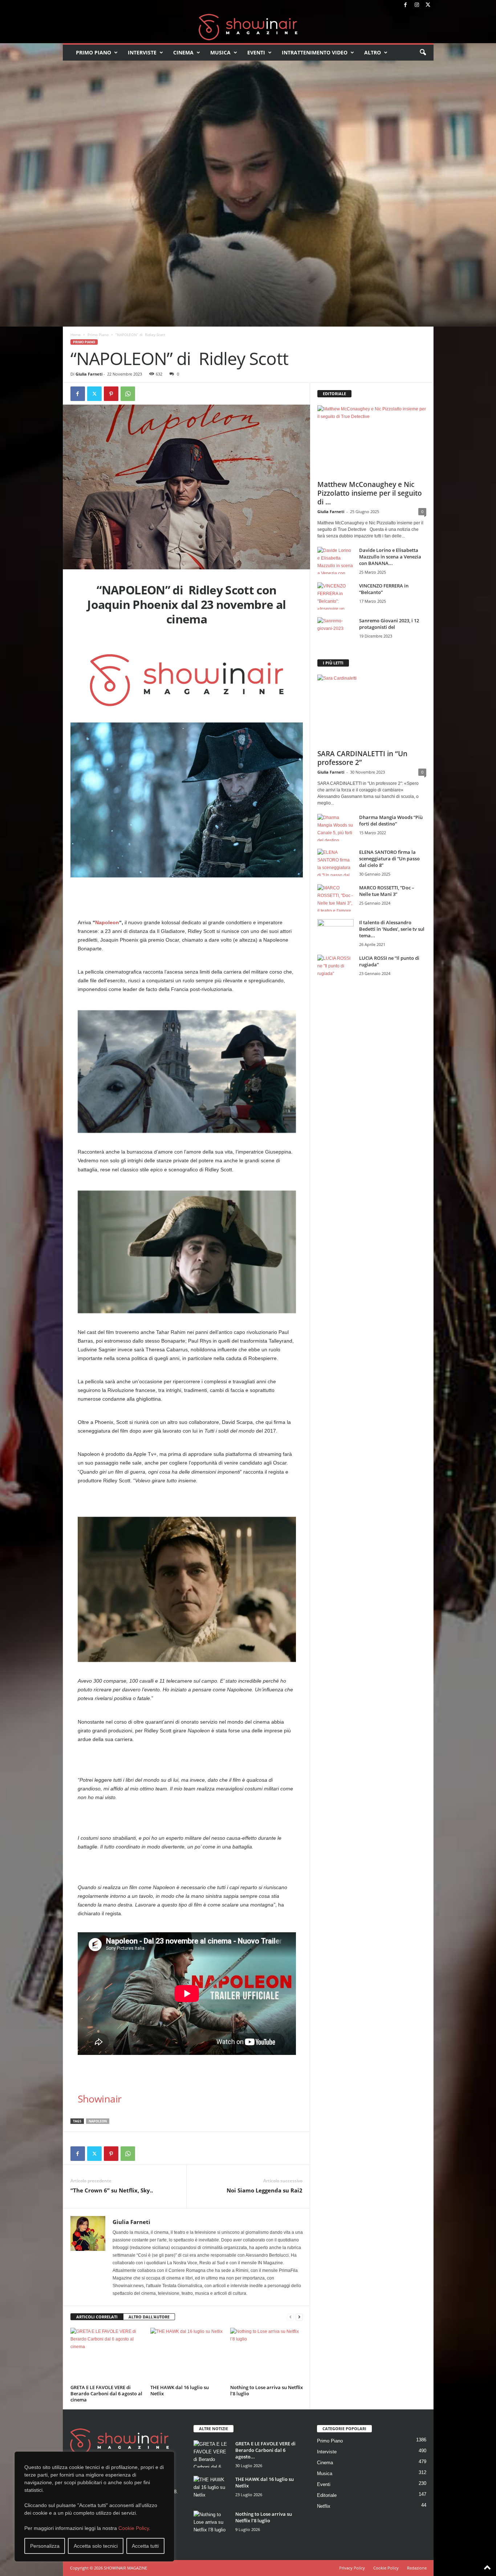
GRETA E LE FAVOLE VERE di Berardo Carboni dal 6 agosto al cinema (106, 2393)
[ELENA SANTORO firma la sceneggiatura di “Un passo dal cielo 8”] (336, 862)
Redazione (417, 2568)
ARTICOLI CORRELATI (97, 2317)
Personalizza (45, 2546)
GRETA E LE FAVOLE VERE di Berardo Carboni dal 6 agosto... (265, 2450)
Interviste (142, 52)
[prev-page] (290, 2317)
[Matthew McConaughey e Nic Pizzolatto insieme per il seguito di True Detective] (372, 441)
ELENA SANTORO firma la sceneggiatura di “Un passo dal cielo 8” (389, 859)
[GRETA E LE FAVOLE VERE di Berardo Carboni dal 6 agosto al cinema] (107, 2355)
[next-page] (299, 2317)
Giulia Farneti (89, 374)
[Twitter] (428, 5)
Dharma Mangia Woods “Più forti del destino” (391, 820)
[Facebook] (406, 5)
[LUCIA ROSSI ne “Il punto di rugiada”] (336, 968)
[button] (423, 53)
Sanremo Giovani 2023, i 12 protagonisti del (389, 624)
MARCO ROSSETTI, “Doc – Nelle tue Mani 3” (387, 891)
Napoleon (107, 922)
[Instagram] (417, 5)
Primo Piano (93, 52)
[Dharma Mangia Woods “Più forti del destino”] (336, 828)
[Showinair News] (248, 27)
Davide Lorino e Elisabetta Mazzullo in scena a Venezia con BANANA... (390, 557)
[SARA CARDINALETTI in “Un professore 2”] (372, 710)
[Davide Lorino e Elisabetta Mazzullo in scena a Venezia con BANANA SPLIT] (336, 560)
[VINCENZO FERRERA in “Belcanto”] (336, 596)
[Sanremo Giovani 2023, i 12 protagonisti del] (336, 631)
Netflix (324, 2506)
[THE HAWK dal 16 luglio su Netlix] (187, 2355)
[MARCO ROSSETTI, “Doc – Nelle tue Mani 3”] (336, 898)
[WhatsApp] (128, 394)
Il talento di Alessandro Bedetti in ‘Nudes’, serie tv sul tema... (392, 929)
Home (76, 335)
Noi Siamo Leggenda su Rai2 (265, 2190)
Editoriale (327, 2495)
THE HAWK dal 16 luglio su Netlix (180, 2390)
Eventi (256, 52)
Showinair (100, 2099)
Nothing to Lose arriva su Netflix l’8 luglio (267, 2390)
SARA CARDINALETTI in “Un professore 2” (362, 758)
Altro (373, 52)
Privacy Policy (352, 2568)
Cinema (183, 52)
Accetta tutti (145, 2546)
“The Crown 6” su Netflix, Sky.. (112, 2190)
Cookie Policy (134, 2528)
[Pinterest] (111, 394)
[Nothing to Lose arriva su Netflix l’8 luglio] (267, 2355)
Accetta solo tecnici (96, 2546)
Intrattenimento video (315, 52)
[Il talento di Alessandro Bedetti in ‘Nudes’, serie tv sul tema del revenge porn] (336, 935)
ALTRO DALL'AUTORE (149, 2317)
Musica (220, 52)
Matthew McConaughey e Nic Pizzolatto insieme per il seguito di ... (370, 493)
